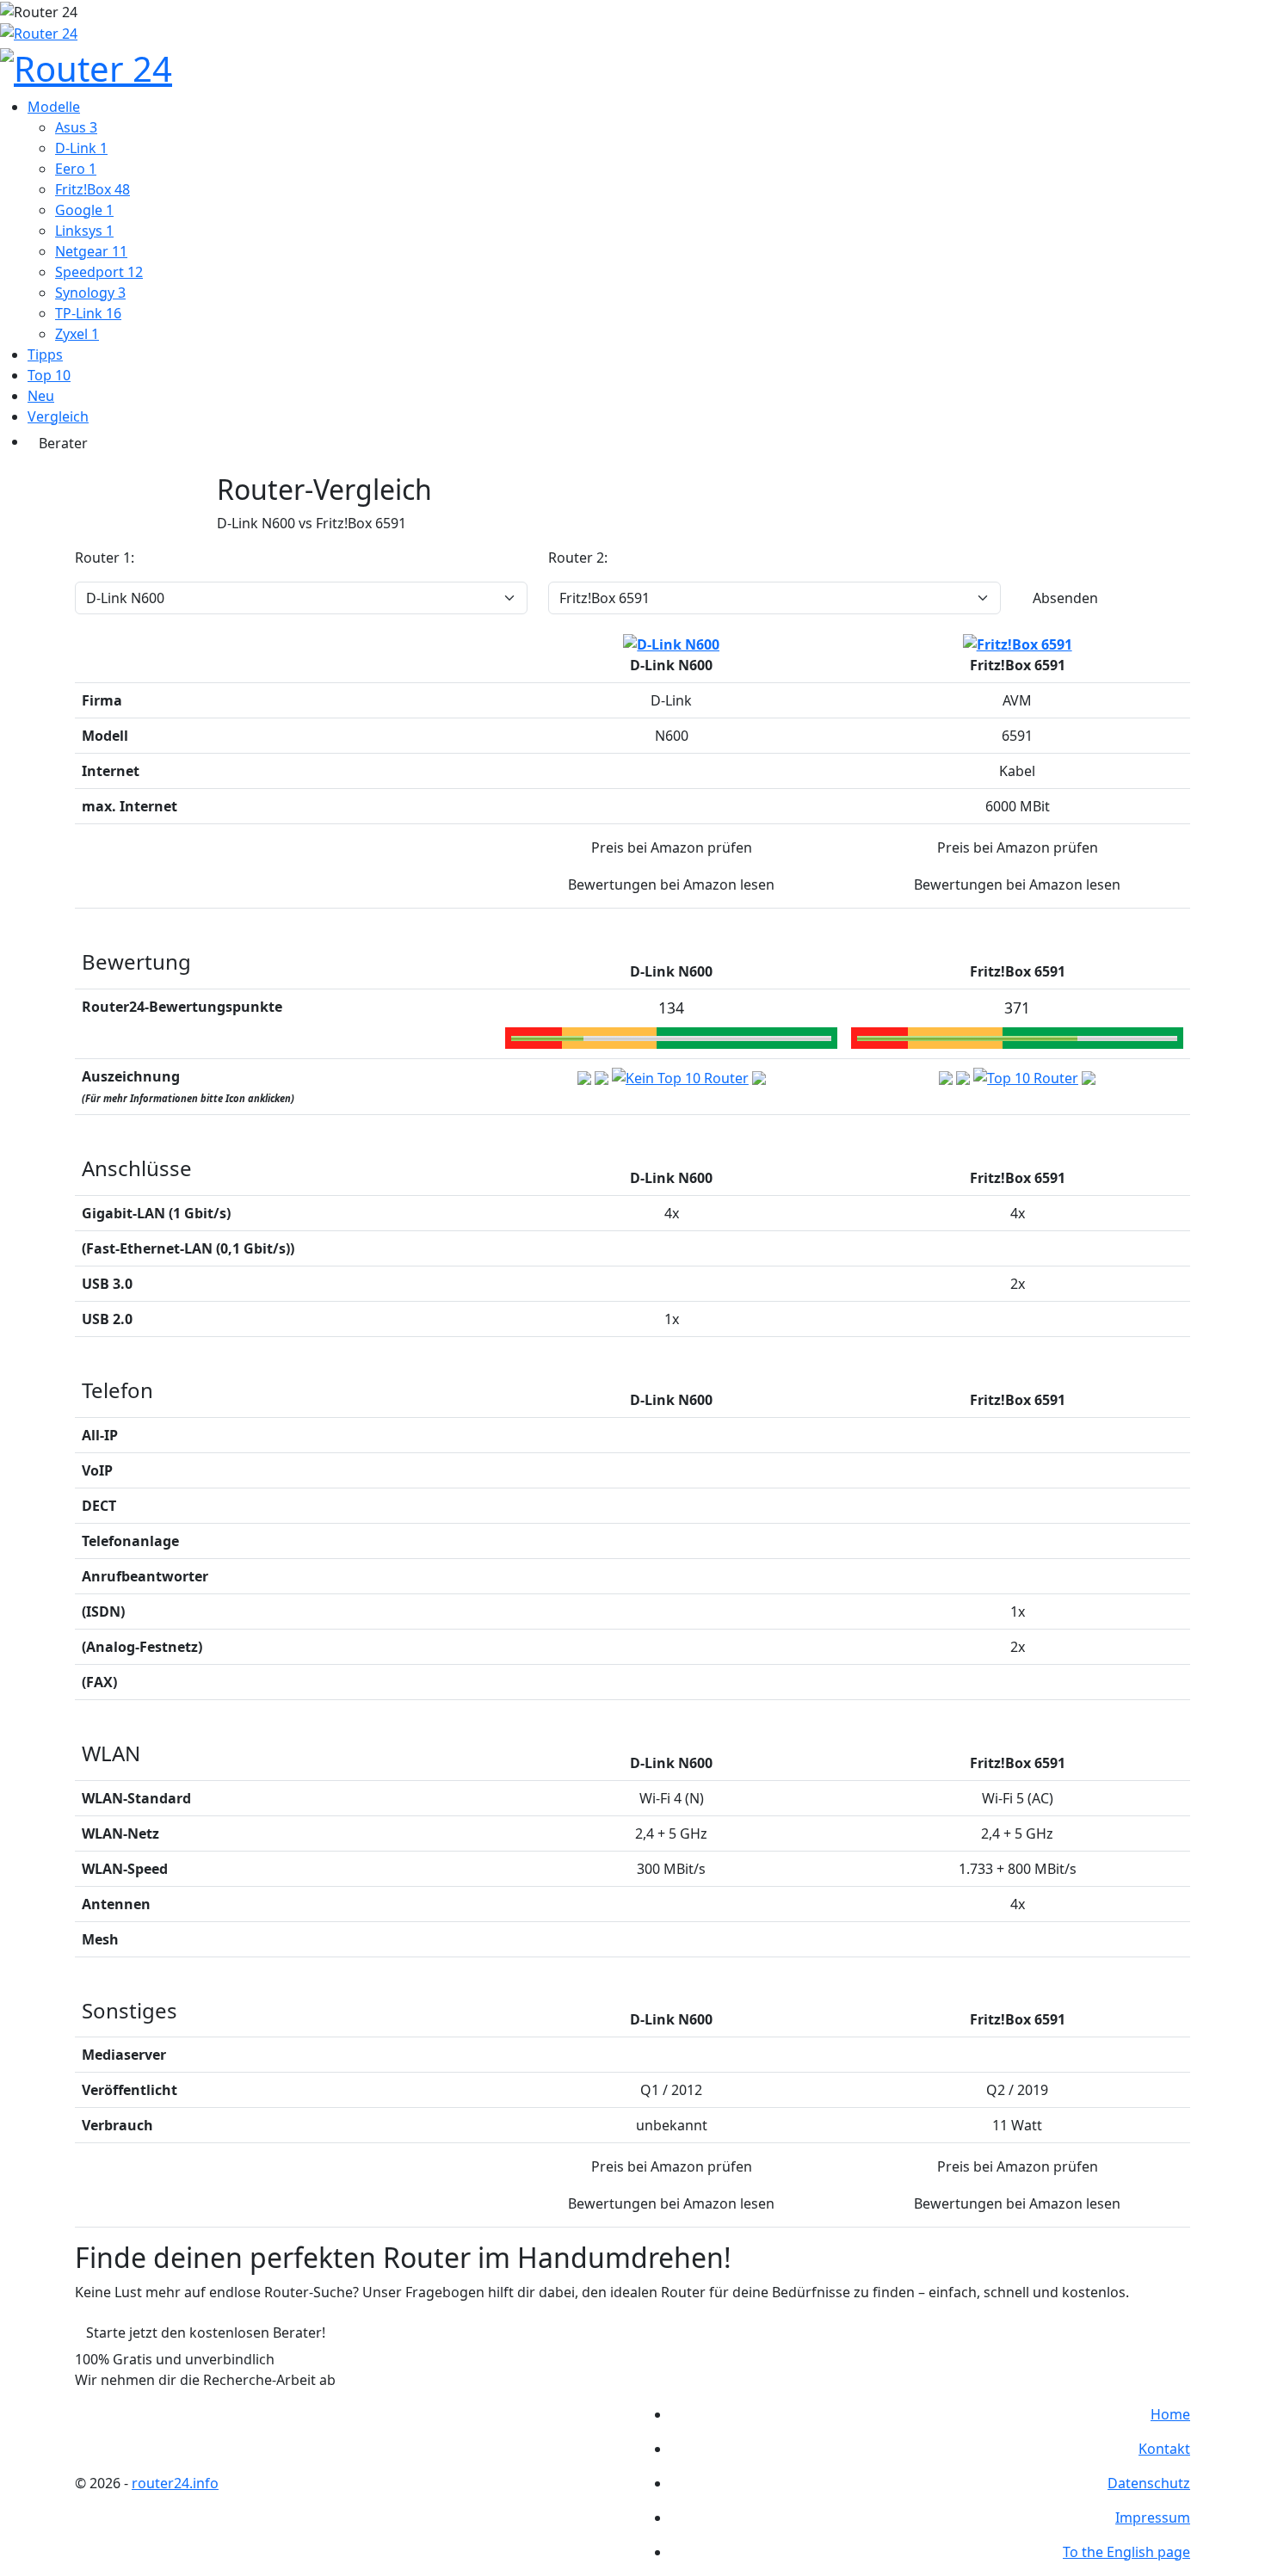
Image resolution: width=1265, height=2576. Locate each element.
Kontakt (1164, 2449)
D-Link (81, 148)
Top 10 (49, 375)
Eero (76, 169)
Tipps (45, 354)
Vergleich (58, 416)
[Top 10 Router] (1026, 1076)
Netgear (91, 251)
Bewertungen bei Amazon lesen (671, 884)
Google (84, 210)
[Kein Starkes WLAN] (602, 1076)
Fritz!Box (93, 189)
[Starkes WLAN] (963, 1076)
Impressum (1153, 2517)
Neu (41, 396)
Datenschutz (1149, 2483)
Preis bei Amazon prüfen (672, 847)
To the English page (1126, 2552)
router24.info (175, 2483)
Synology (90, 293)
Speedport (99, 272)
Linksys (84, 231)
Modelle (54, 107)
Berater (63, 443)
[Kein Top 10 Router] (680, 1076)
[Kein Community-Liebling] (759, 1076)
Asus (76, 127)
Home (1170, 2414)
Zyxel (77, 334)
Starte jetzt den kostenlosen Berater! (206, 2333)
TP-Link (88, 313)
